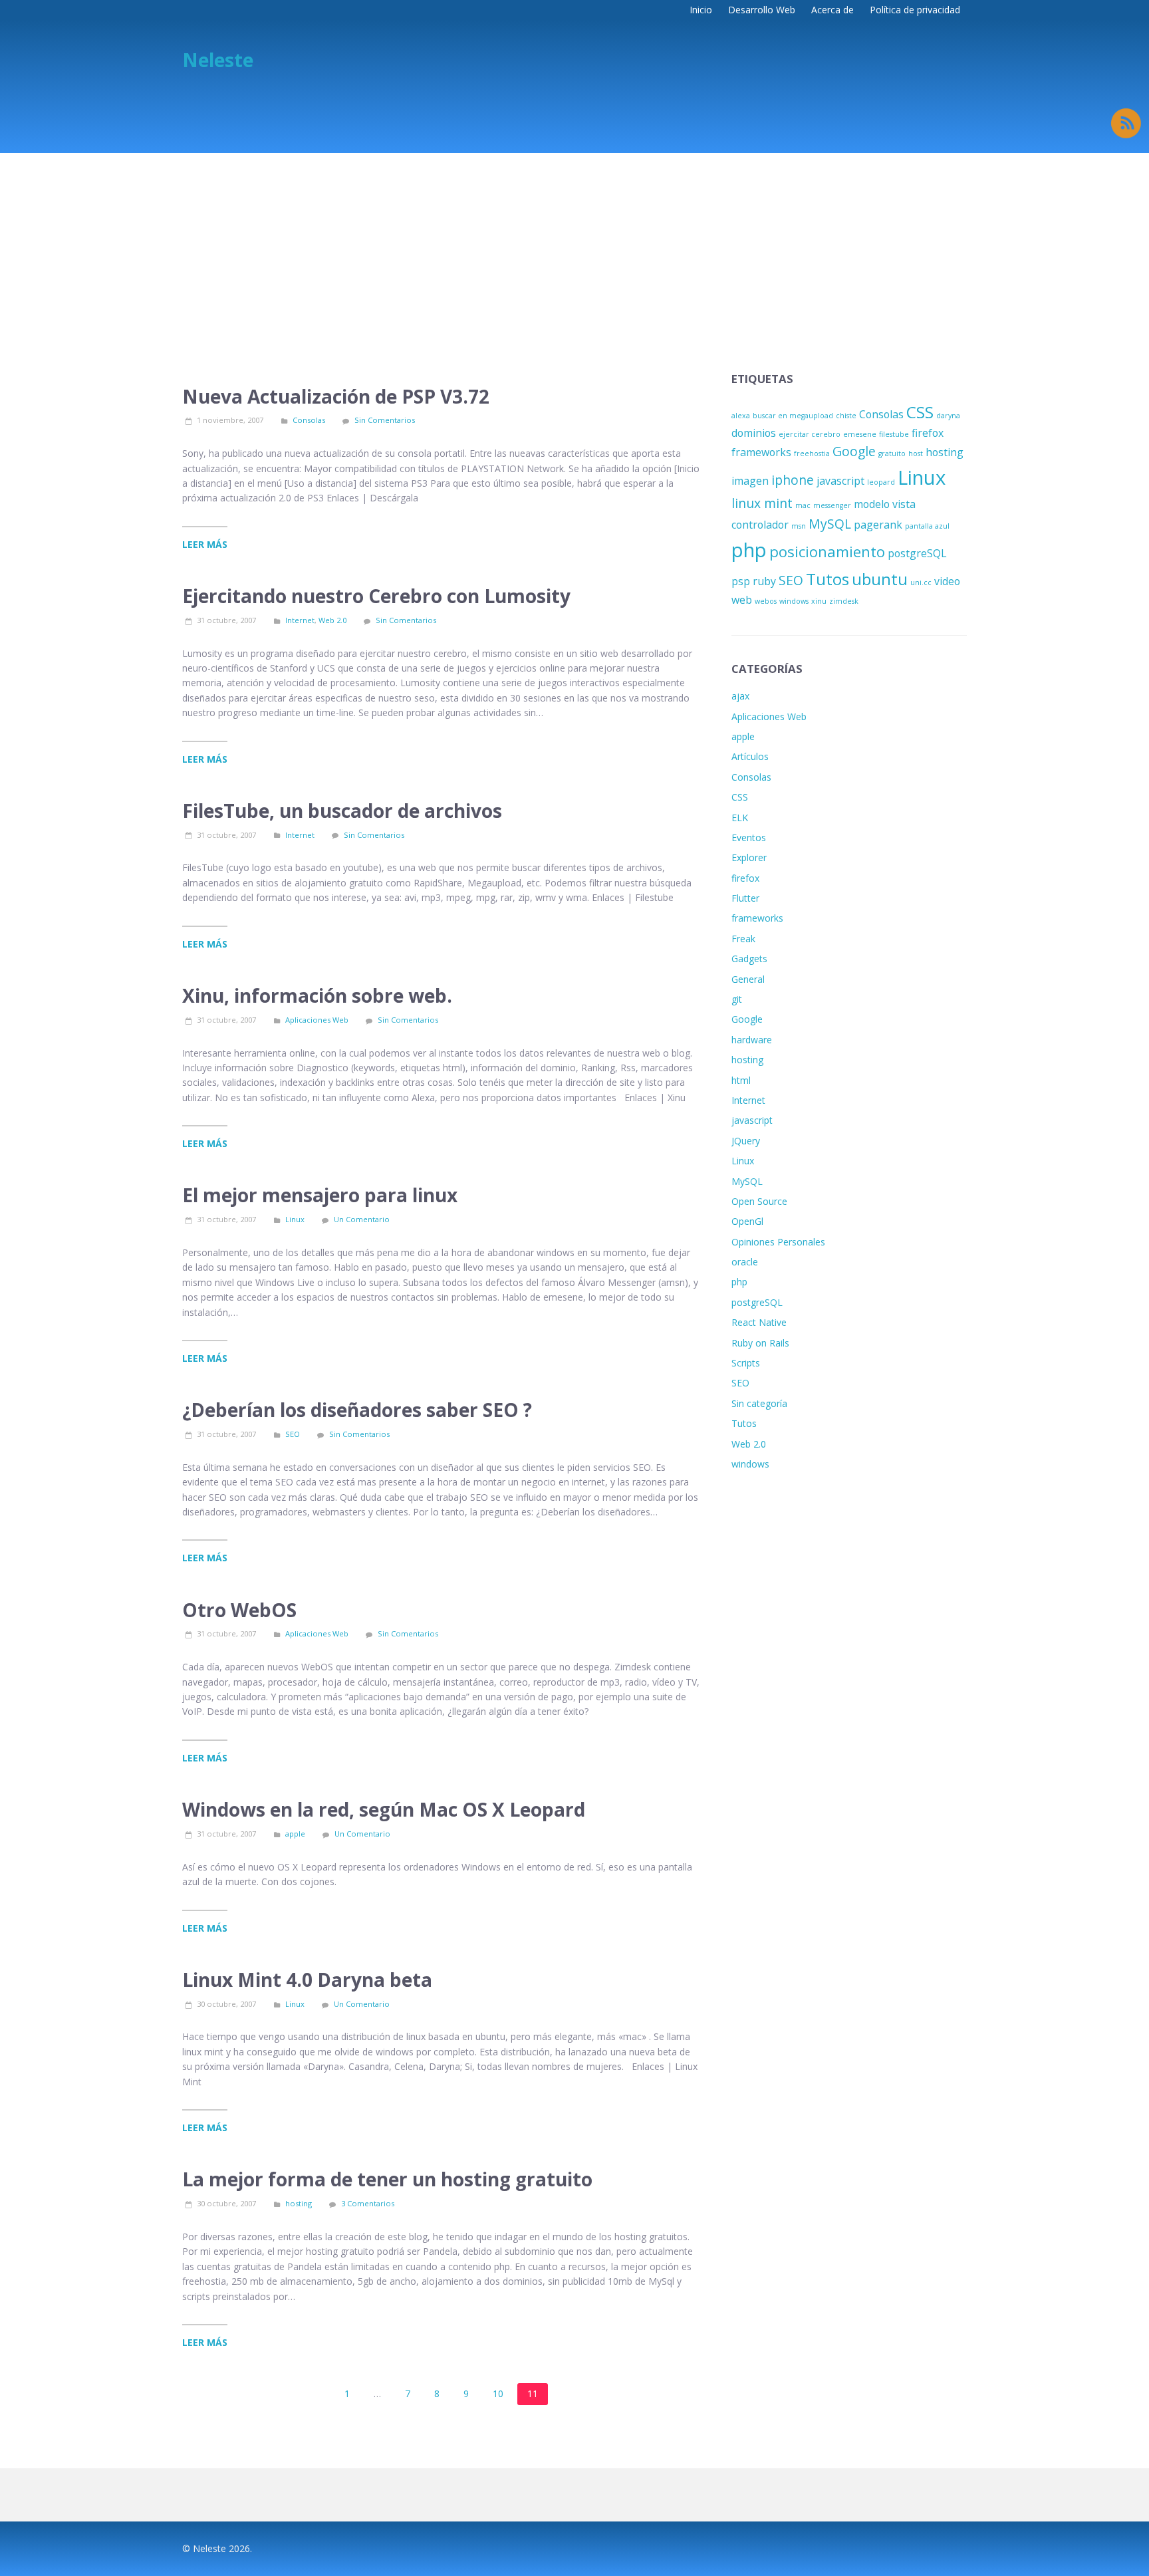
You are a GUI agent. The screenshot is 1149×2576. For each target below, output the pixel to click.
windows (794, 601)
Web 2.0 (332, 620)
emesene (860, 434)
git (737, 999)
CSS (920, 412)
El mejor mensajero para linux (320, 1195)
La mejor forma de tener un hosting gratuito (387, 2179)
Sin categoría (759, 1403)
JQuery (746, 1141)
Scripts (746, 1363)
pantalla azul (927, 526)
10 (498, 2393)
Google (854, 451)
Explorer (749, 857)
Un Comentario (362, 1219)
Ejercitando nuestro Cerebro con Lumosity (376, 596)
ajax (740, 696)
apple (295, 1834)
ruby (764, 581)
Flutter (745, 898)
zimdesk (844, 601)
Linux (295, 1219)
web (742, 600)
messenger (832, 505)
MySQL (830, 524)
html (741, 1080)
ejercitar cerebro (810, 434)
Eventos (749, 837)
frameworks (761, 452)
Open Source (759, 1201)
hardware (752, 1040)
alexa (741, 416)
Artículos (750, 756)
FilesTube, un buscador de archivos (342, 811)
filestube (894, 434)
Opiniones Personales (778, 1242)
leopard (881, 482)
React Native (759, 1322)
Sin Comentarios (385, 420)
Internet (300, 620)
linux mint (762, 503)
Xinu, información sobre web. (317, 995)
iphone (793, 480)
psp (741, 581)
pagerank (878, 525)
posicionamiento (827, 551)
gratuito (892, 453)
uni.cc (921, 582)
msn (799, 526)
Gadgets (749, 959)
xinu (819, 601)
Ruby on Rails (760, 1343)
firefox (928, 433)
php (749, 550)
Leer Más (205, 544)
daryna (948, 416)
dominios (754, 433)
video (947, 581)
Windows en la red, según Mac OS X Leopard (384, 1809)
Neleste (218, 60)
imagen (750, 481)
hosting (299, 2203)
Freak (743, 939)
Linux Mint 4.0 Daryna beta (307, 1980)
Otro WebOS (239, 1610)
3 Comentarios (368, 2203)
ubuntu (880, 579)
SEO (293, 1434)
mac (803, 505)
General (748, 979)
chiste (846, 416)
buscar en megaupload (793, 416)
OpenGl (747, 1221)
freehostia (812, 453)
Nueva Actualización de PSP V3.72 (336, 396)
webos (766, 601)
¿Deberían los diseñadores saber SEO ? (357, 1410)
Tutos (828, 579)
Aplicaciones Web (317, 1020)
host (916, 453)
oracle (745, 1262)
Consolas (309, 420)
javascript (840, 481)
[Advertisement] (574, 253)
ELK (740, 818)
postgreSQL (917, 553)
